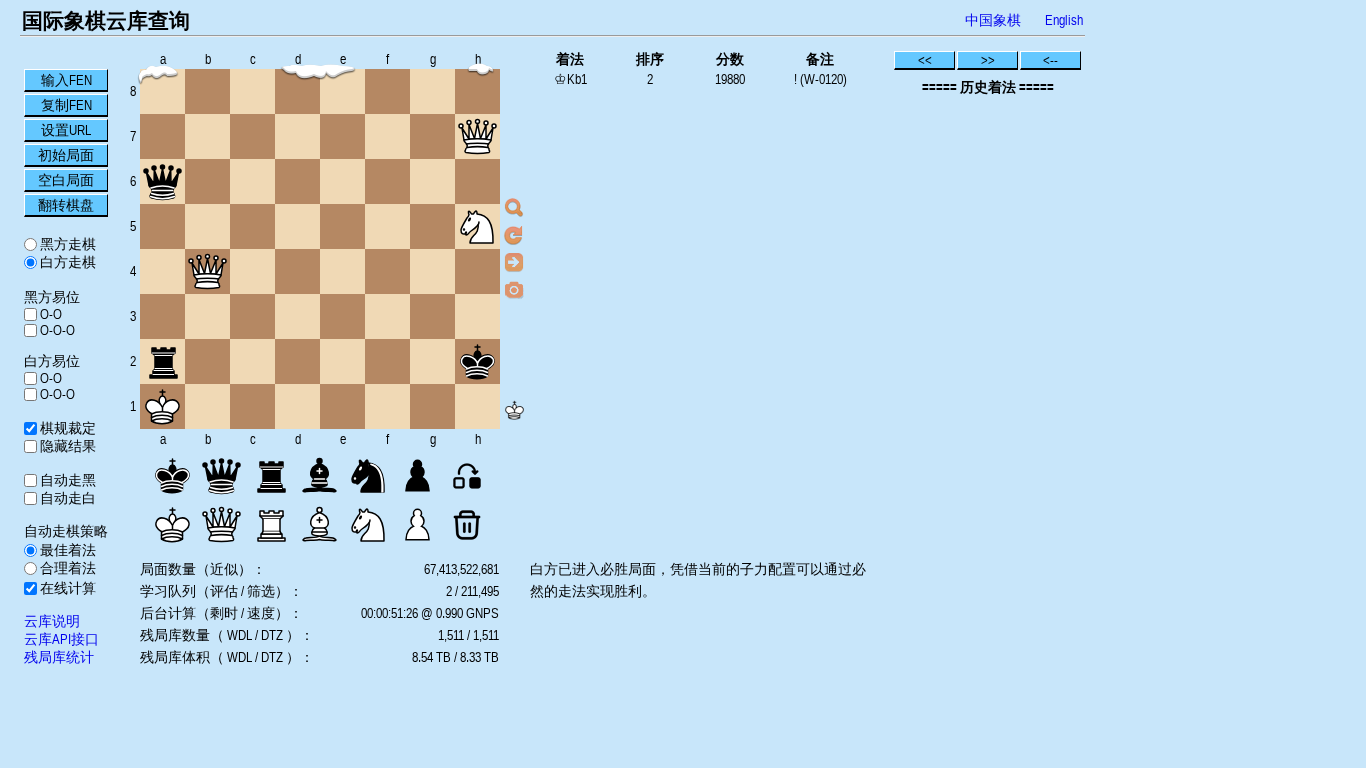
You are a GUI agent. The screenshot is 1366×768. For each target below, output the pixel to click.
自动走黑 (66, 480)
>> (988, 60)
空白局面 (66, 180)
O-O (49, 314)
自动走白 (66, 498)
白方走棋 (66, 262)
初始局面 (66, 155)
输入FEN (66, 80)
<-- (1050, 60)
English (1064, 20)
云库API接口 (61, 639)
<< (925, 60)
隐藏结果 (66, 446)
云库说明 (52, 621)
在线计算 (66, 588)
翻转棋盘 (66, 205)
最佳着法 (66, 550)
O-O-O (56, 330)
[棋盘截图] (514, 289)
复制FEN (66, 105)
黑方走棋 (66, 244)
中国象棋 (993, 20)
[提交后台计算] (514, 208)
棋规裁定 (66, 428)
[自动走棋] (514, 262)
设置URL (66, 130)
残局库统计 (59, 657)
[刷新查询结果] (514, 235)
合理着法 (66, 568)
